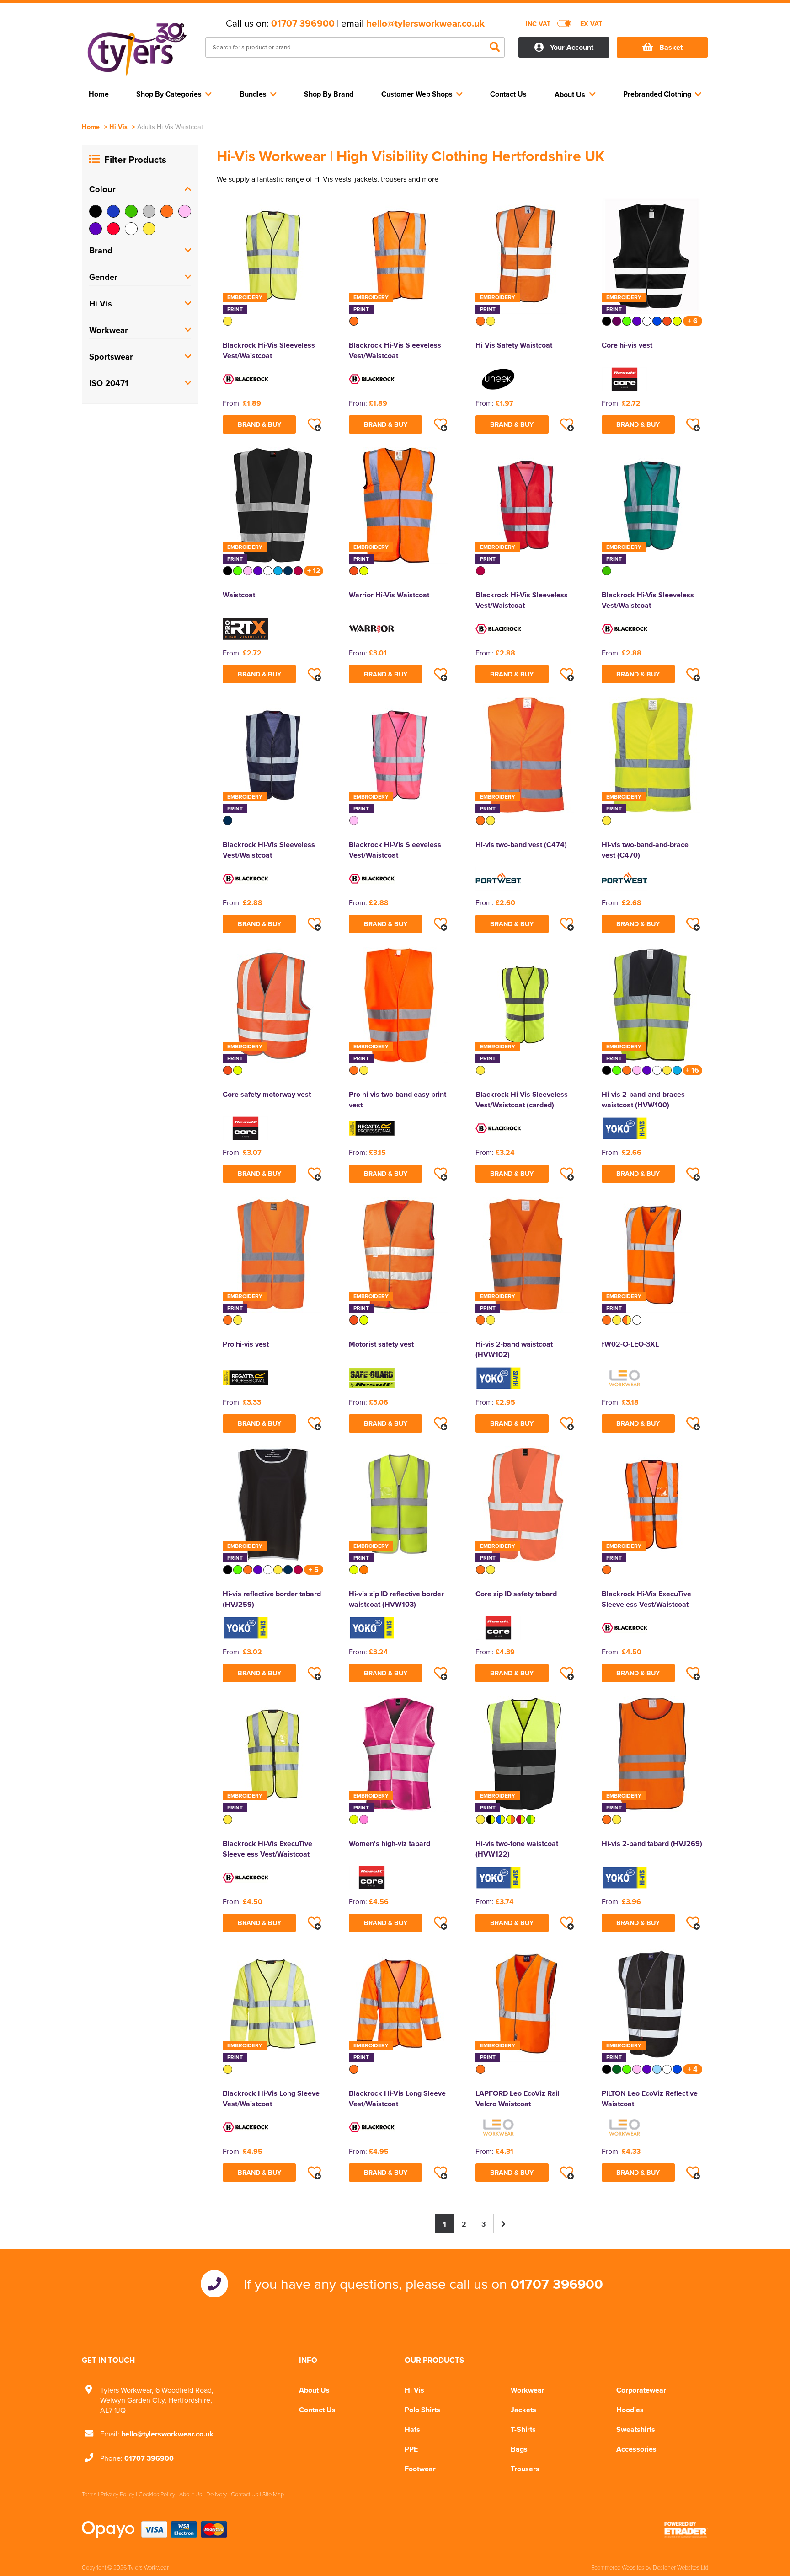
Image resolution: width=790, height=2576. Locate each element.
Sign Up (395, 1360)
